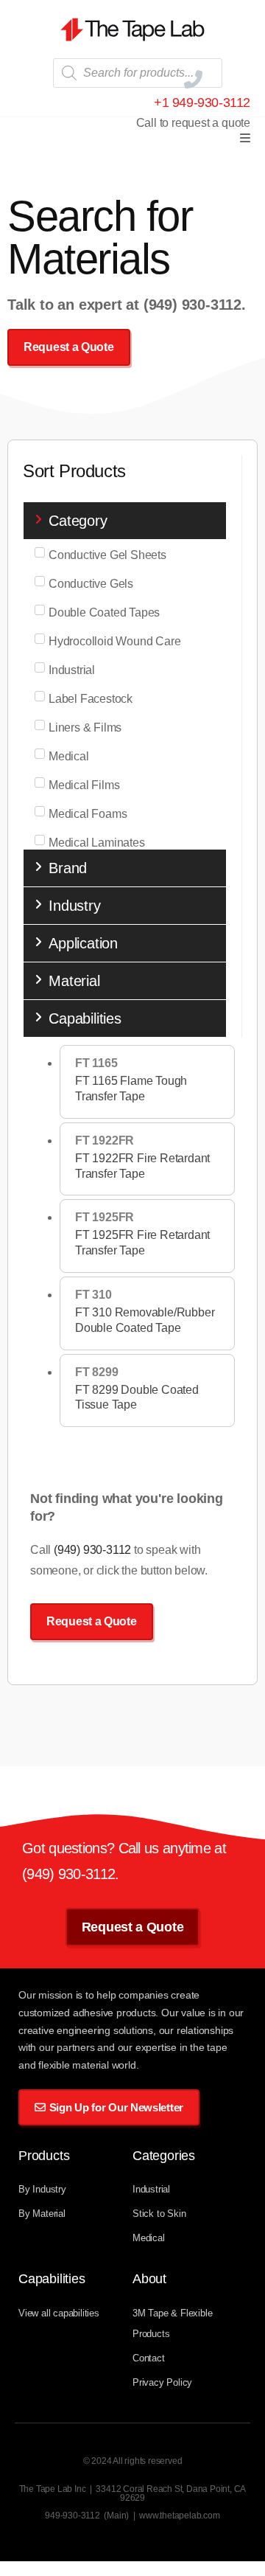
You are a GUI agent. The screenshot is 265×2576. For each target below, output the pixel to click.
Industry (74, 906)
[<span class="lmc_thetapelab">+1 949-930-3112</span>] (193, 79)
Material (74, 981)
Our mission (47, 1995)
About (149, 2279)
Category (78, 521)
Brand (68, 868)
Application (83, 943)
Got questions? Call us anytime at (124, 1848)
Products (44, 2156)
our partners (68, 2047)
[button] (245, 138)
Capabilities (85, 1018)
